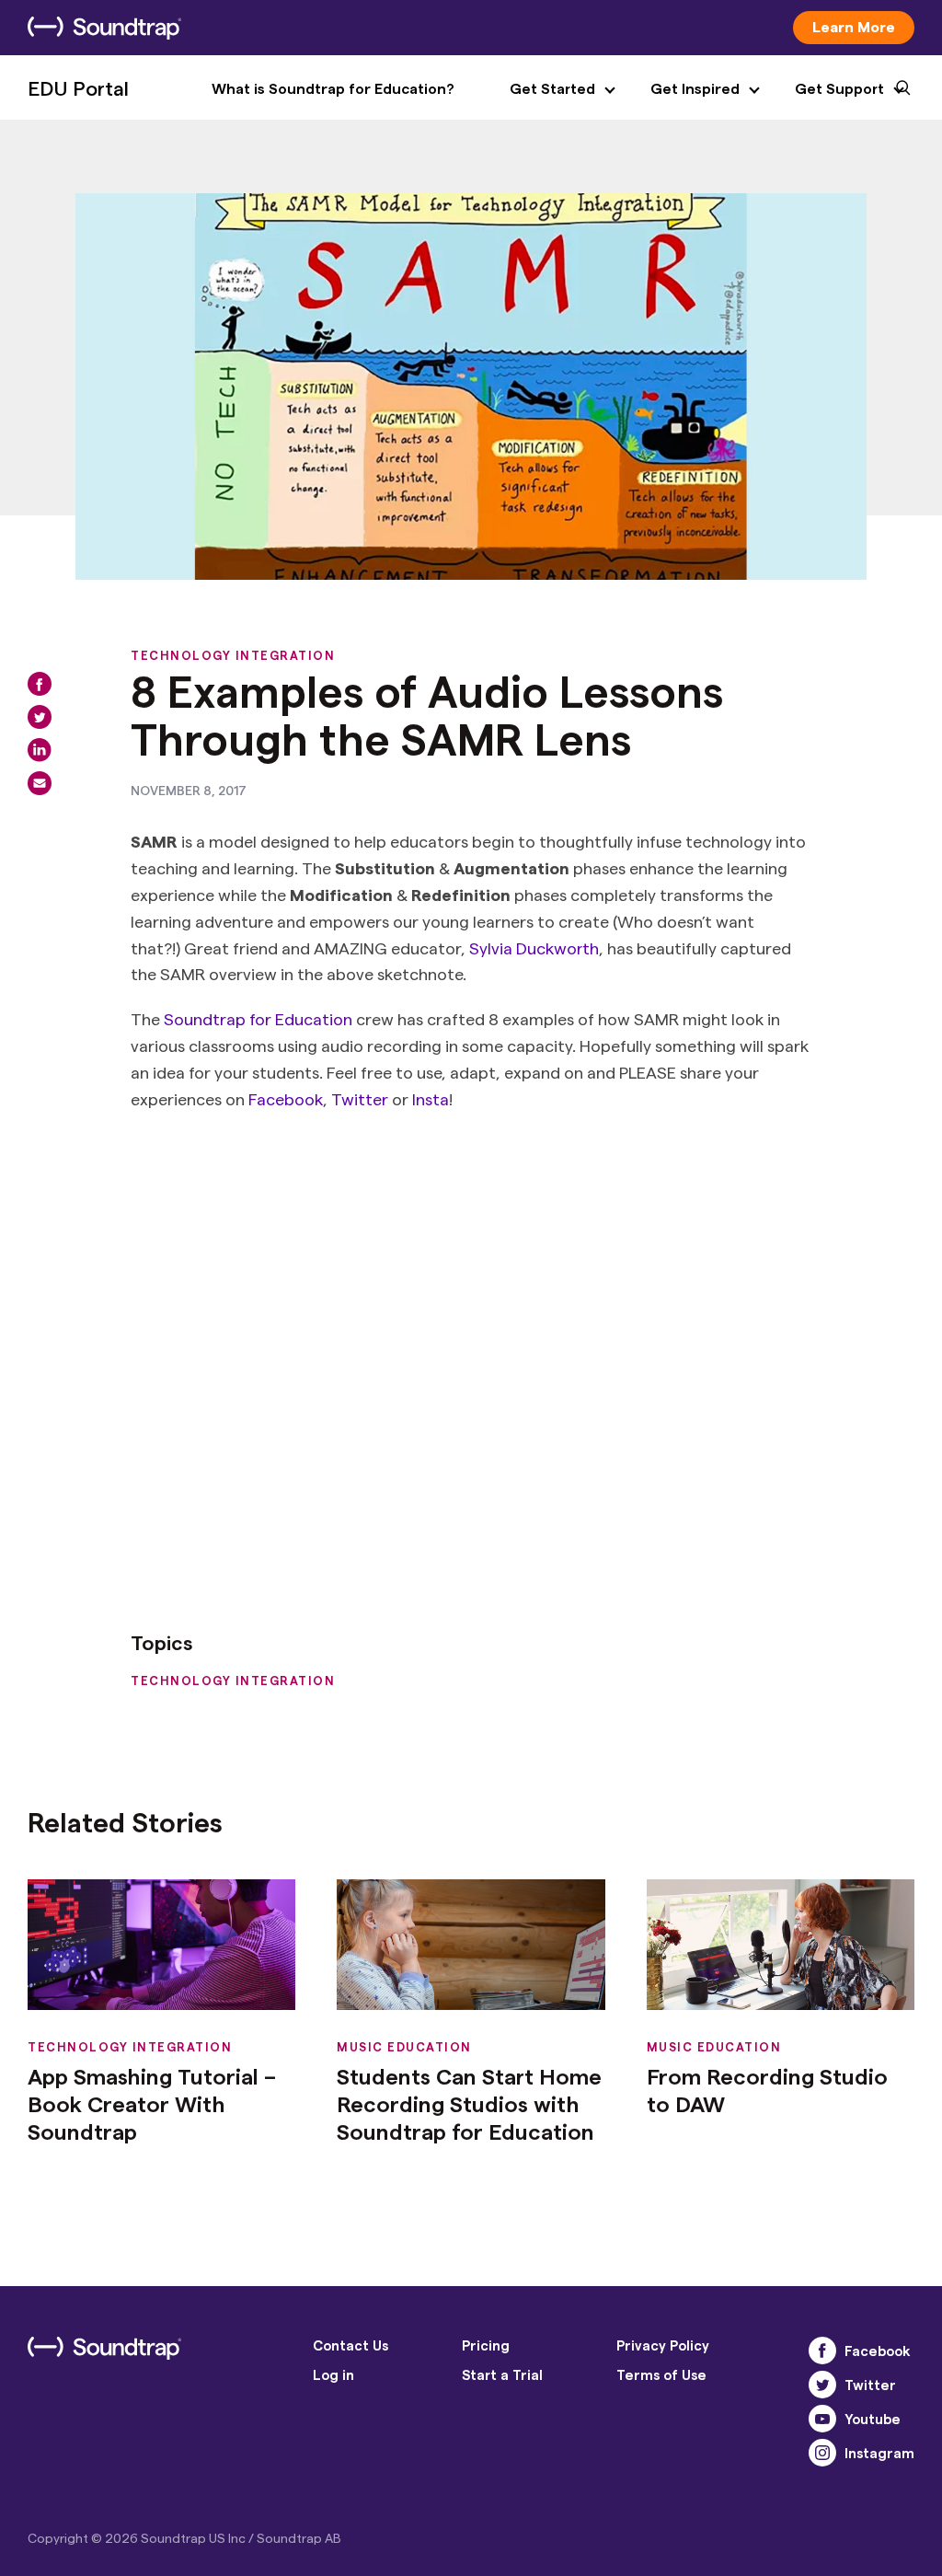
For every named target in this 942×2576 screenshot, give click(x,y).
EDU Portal (78, 87)
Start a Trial (502, 2374)
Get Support (839, 88)
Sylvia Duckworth (534, 947)
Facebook (286, 1098)
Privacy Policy (663, 2345)
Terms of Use (661, 2374)
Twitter (360, 1098)
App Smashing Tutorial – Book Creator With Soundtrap (152, 2103)
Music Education (404, 2046)
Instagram (879, 2453)
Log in (333, 2374)
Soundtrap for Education (258, 1018)
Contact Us (350, 2345)
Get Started (552, 88)
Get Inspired (695, 88)
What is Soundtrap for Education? (333, 88)
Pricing (486, 2345)
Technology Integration (233, 655)
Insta (431, 1098)
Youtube (873, 2419)
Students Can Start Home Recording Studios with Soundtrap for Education (469, 2103)
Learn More (854, 26)
